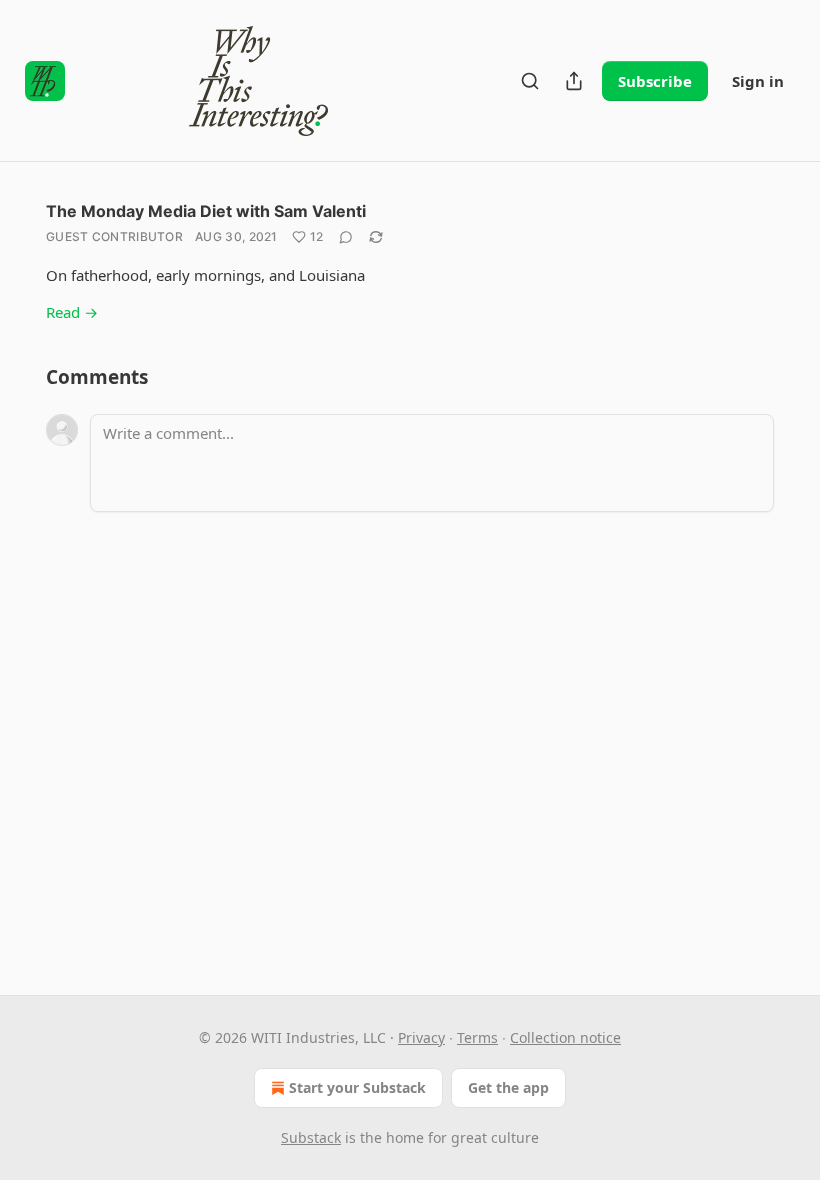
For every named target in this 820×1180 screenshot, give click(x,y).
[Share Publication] (574, 81)
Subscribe (655, 81)
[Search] (530, 81)
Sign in (758, 81)
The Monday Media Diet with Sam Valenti (206, 211)
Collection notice (565, 1037)
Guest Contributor (114, 236)
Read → (72, 312)
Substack (311, 1137)
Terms (477, 1037)
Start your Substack (357, 1087)
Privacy (421, 1037)
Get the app (508, 1087)
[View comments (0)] (346, 237)
